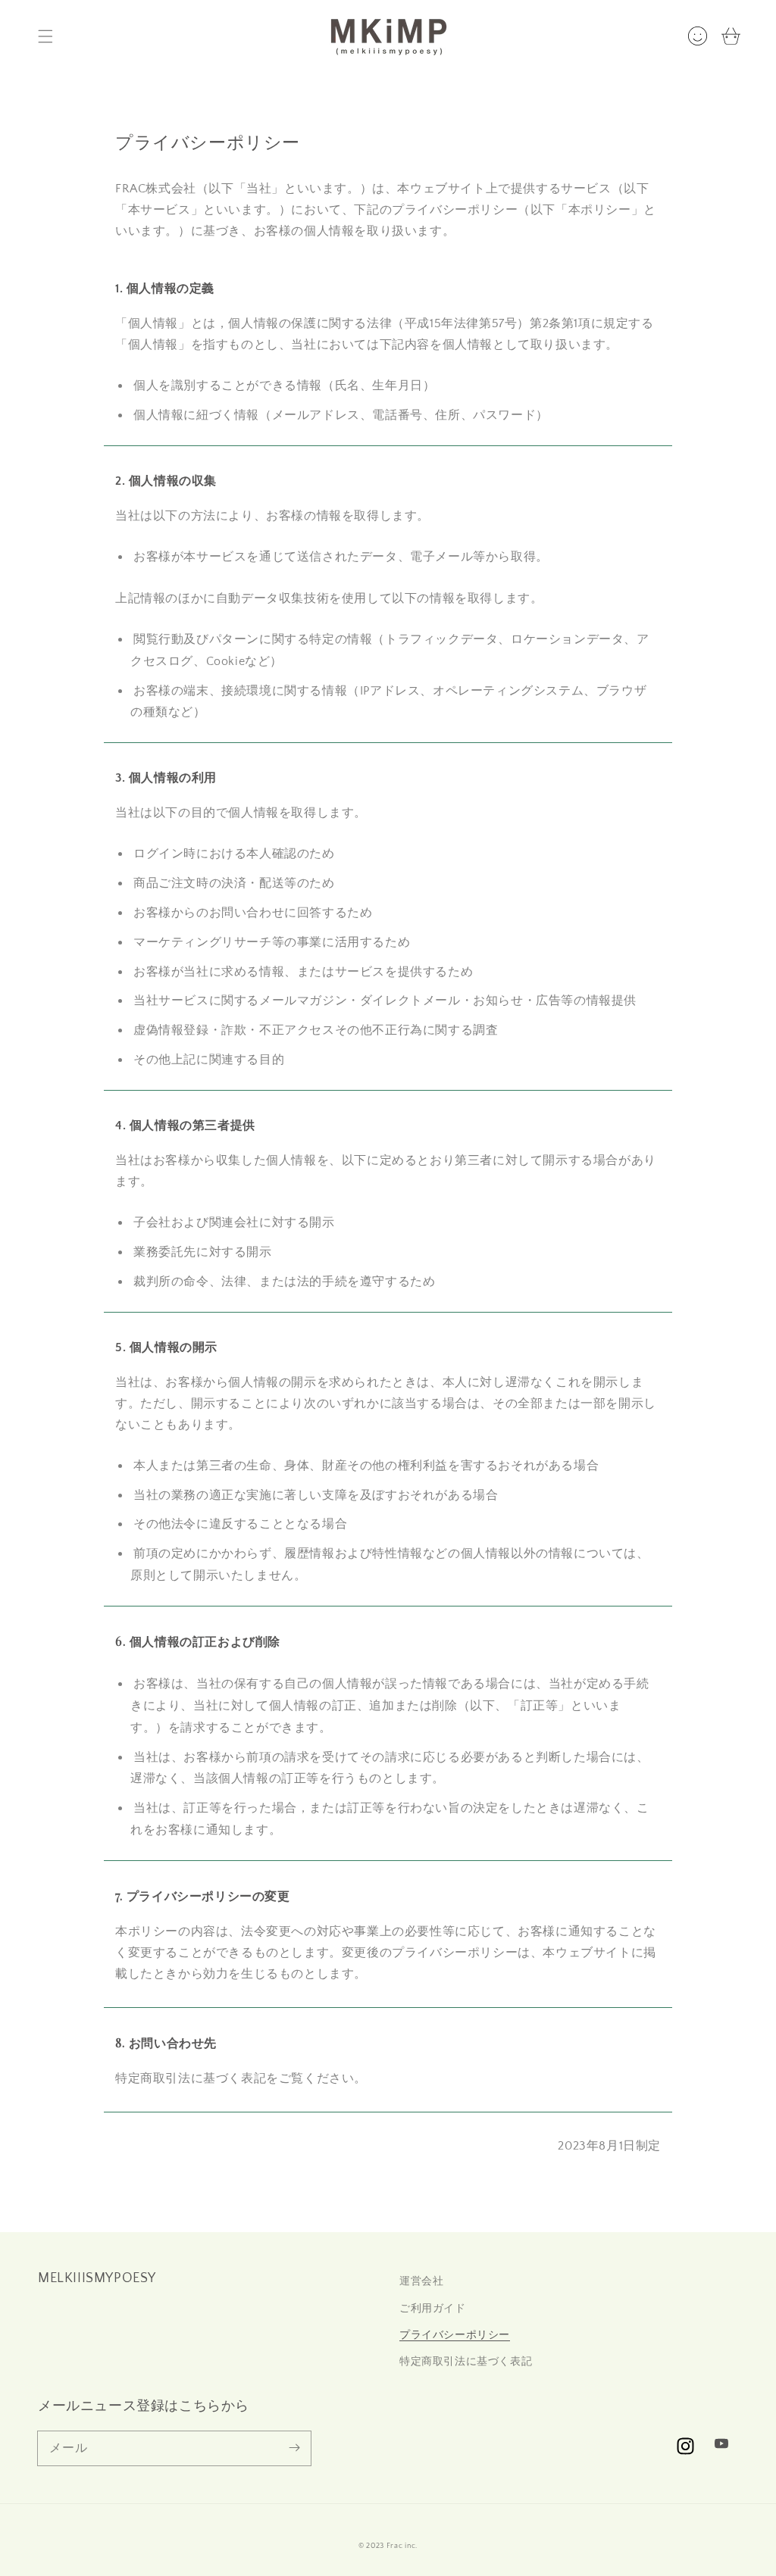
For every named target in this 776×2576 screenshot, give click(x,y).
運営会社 (421, 2281)
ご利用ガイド (433, 2309)
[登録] (294, 2448)
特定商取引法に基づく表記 (466, 2362)
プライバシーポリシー (455, 2335)
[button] (45, 36)
